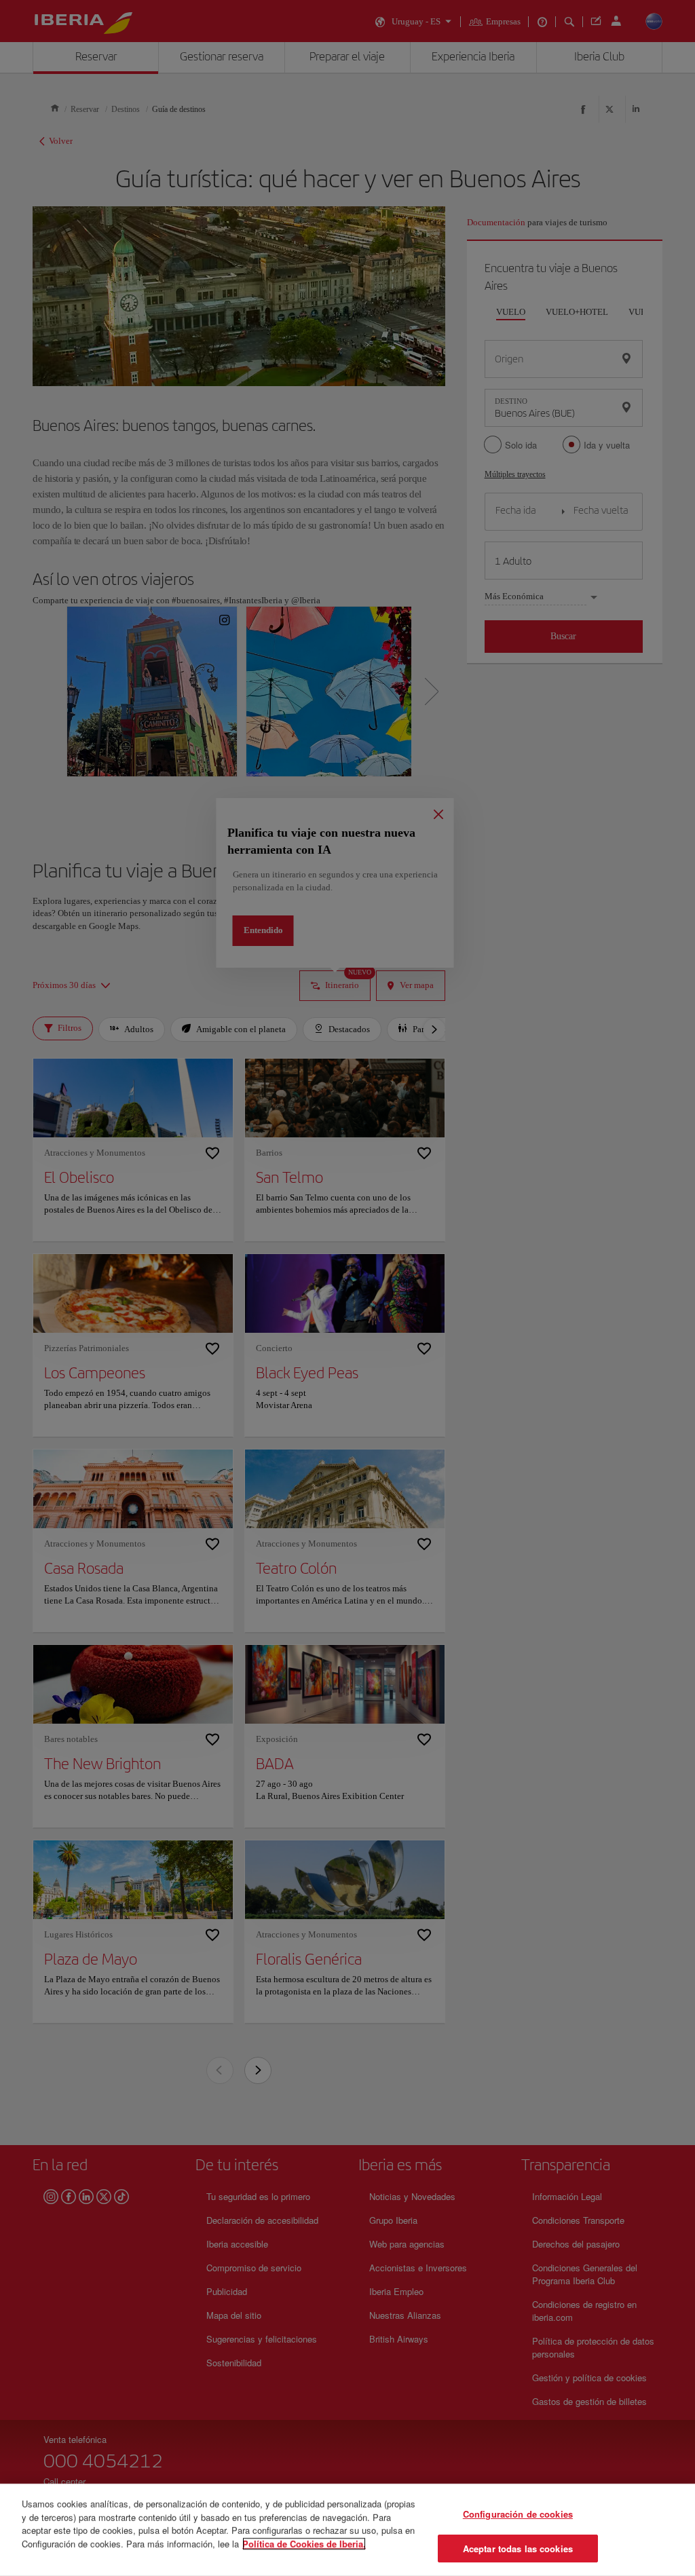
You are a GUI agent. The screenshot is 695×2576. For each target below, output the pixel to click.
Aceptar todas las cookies (518, 2548)
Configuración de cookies (518, 2514)
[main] (347, 2530)
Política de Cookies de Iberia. (304, 2543)
